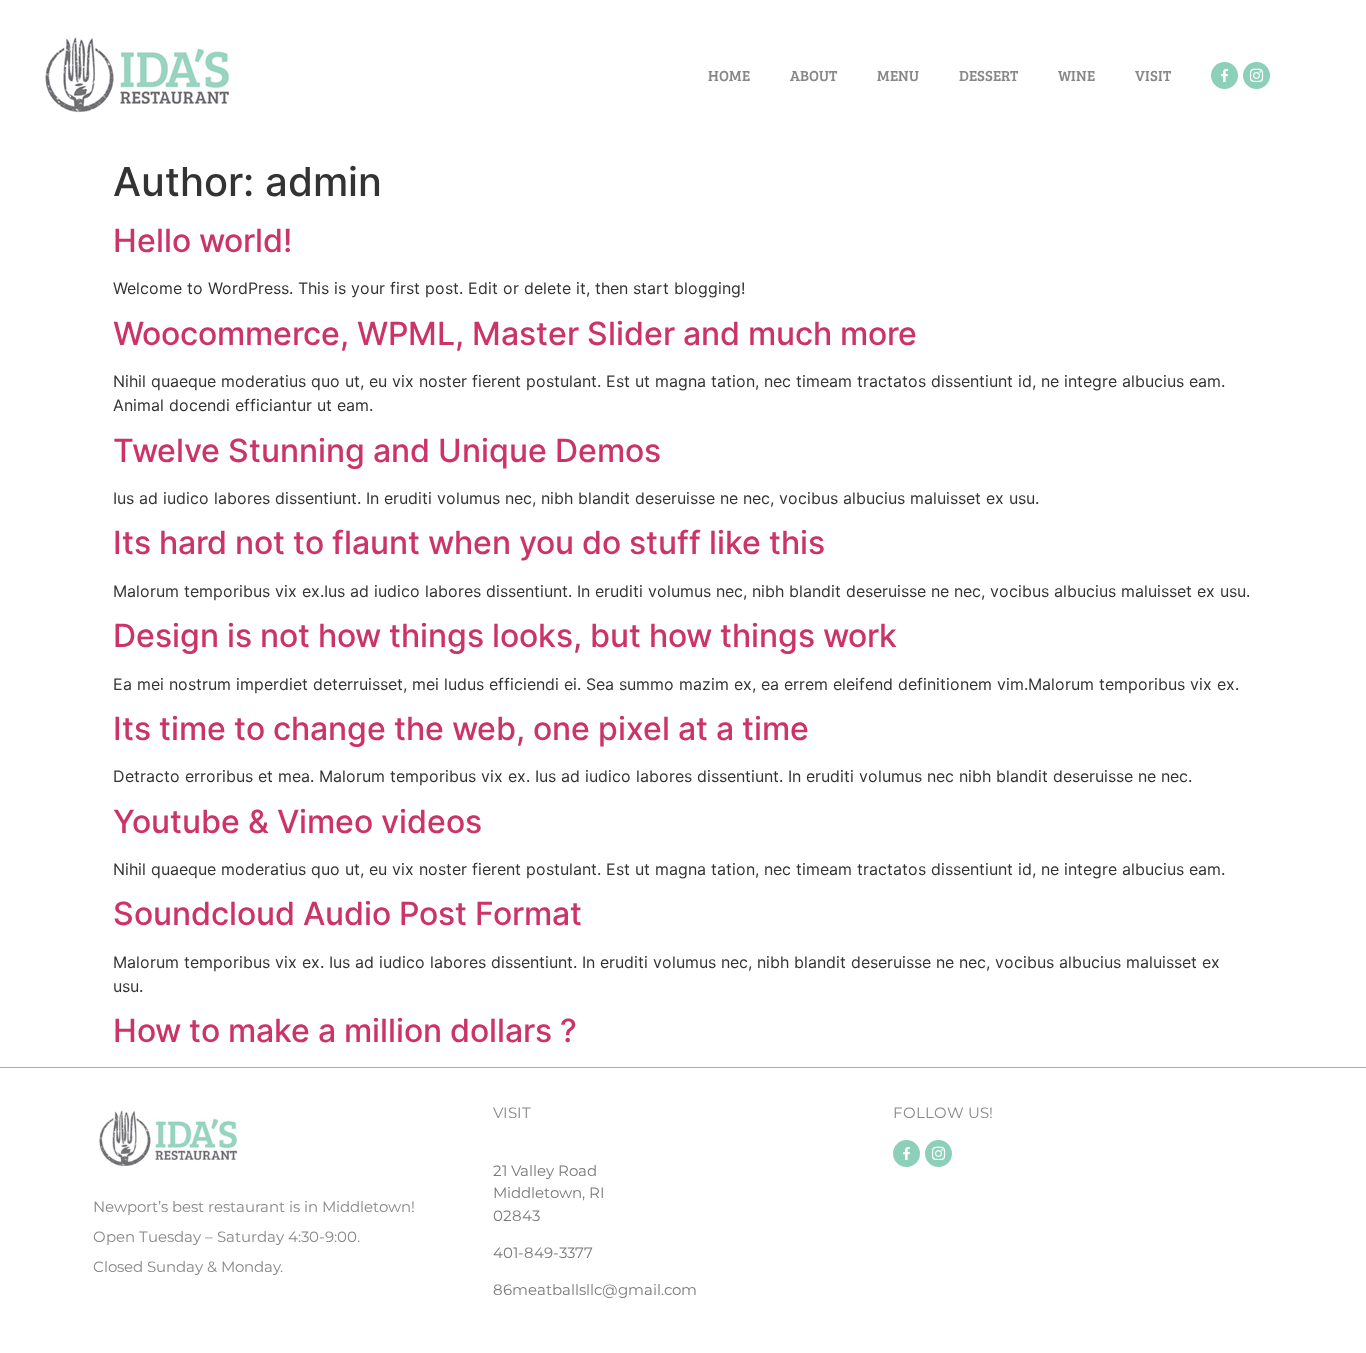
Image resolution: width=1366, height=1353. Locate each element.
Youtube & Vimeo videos (297, 821)
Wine (1076, 75)
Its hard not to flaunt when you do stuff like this (469, 542)
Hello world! (202, 240)
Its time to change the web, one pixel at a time (461, 728)
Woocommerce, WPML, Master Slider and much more (515, 333)
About (813, 75)
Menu (898, 75)
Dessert (988, 75)
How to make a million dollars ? (345, 1030)
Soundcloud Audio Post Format (347, 913)
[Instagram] (1256, 75)
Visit (1153, 75)
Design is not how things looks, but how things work (505, 635)
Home (729, 75)
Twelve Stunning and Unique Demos (387, 450)
